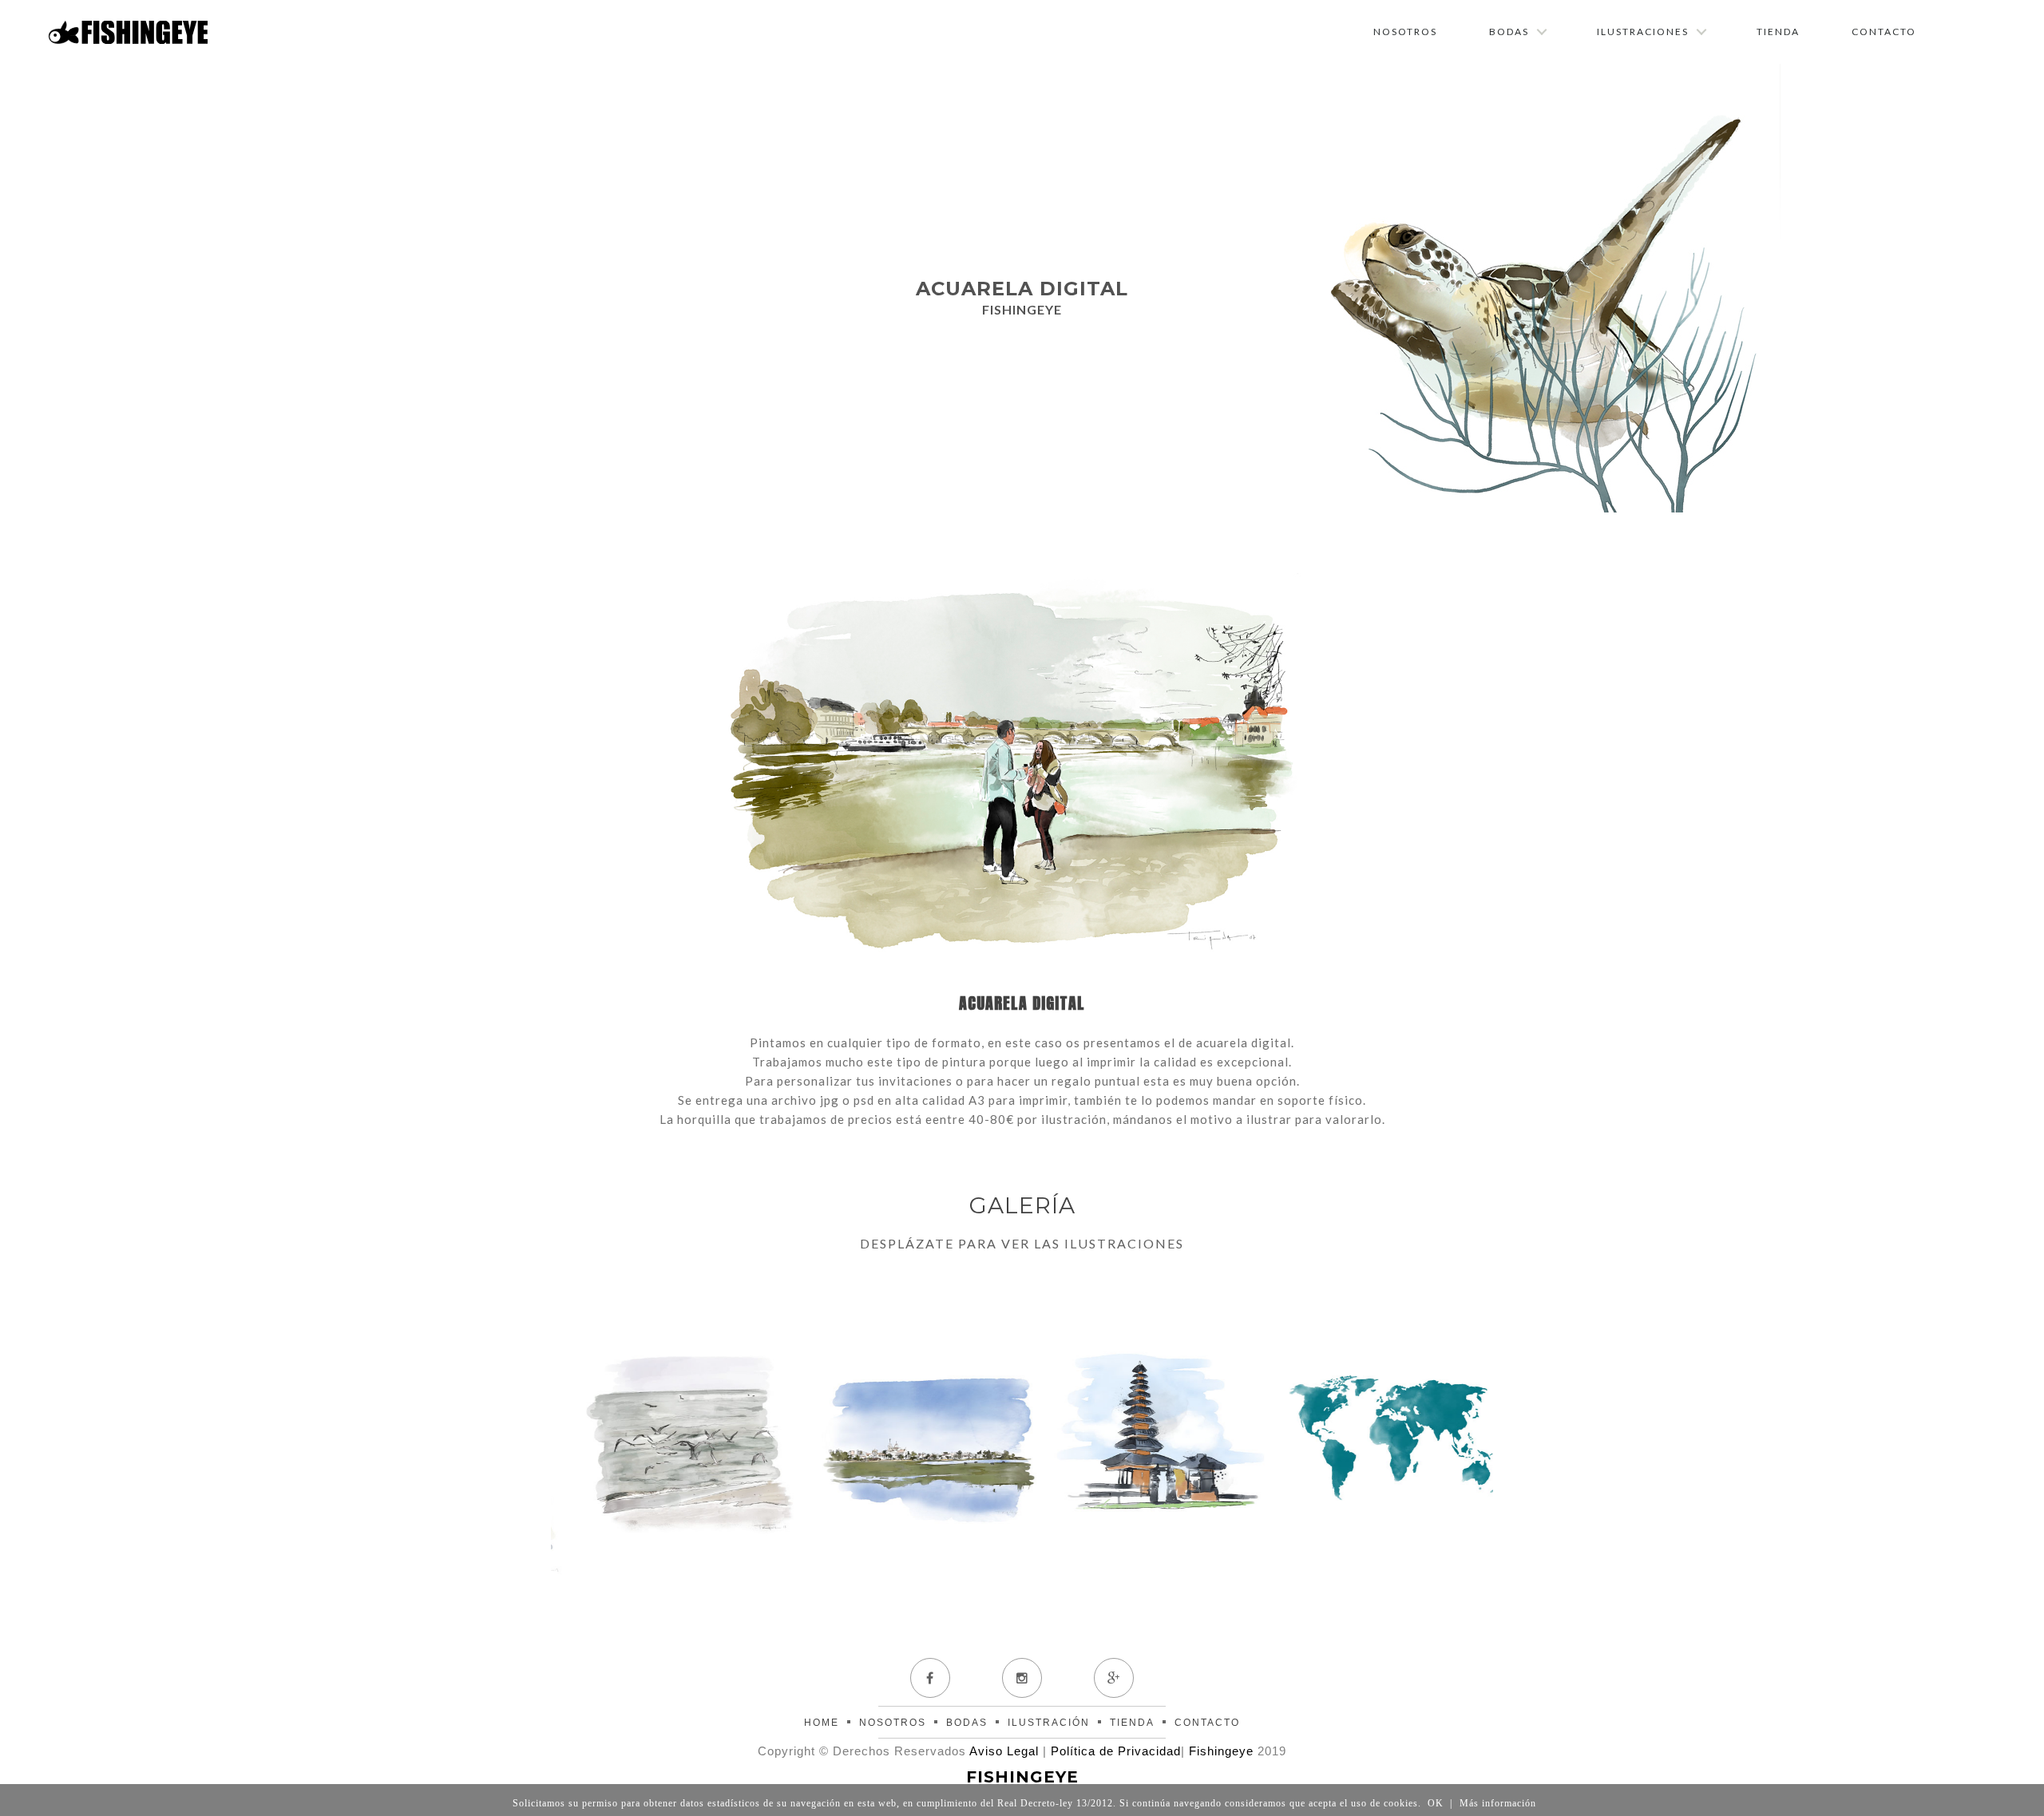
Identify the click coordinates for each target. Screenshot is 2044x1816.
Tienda (1778, 32)
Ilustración (1049, 1723)
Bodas (1509, 32)
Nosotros (1405, 32)
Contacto (1884, 32)
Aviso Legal (1004, 1751)
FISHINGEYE (1022, 1777)
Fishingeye (1221, 1751)
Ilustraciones (1643, 32)
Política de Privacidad (1116, 1751)
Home (822, 1723)
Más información (1498, 1803)
